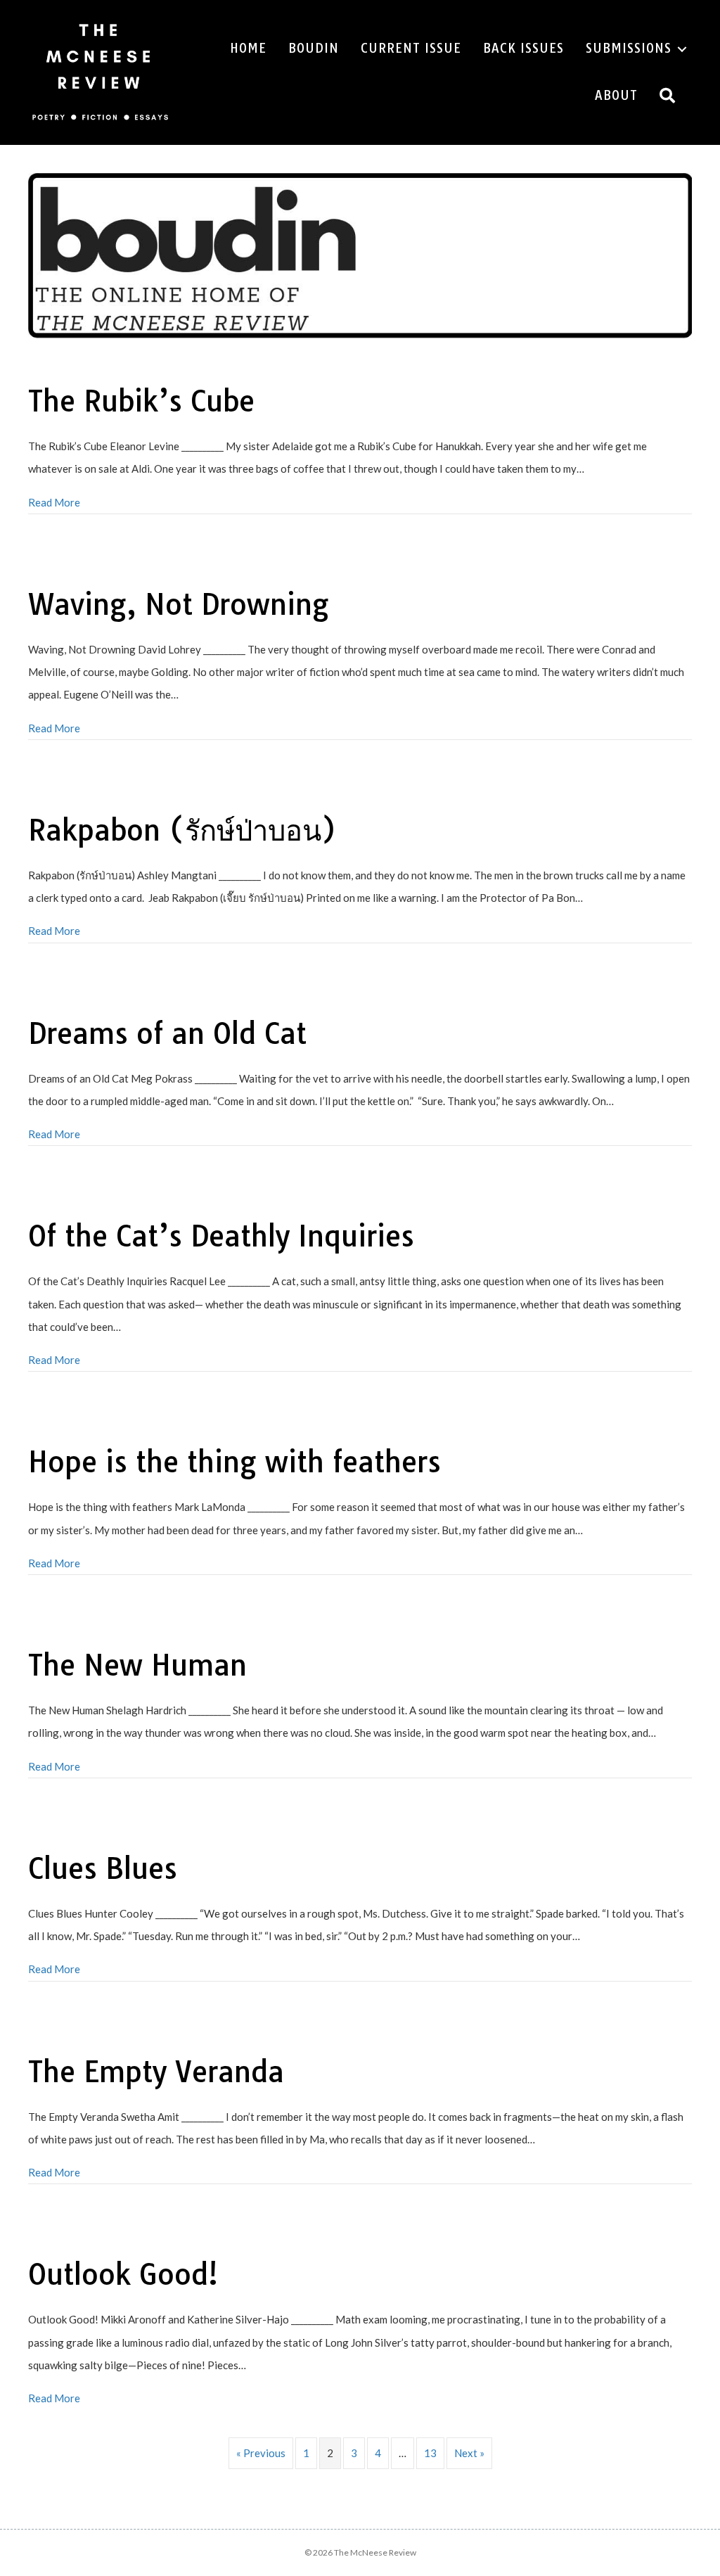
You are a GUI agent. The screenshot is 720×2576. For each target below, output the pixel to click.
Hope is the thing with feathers (234, 1462)
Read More (54, 502)
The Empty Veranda (156, 2072)
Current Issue (411, 48)
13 (430, 2453)
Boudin (314, 48)
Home (248, 48)
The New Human (137, 1665)
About (616, 95)
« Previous (261, 2453)
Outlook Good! (123, 2274)
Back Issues (523, 48)
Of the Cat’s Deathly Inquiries (221, 1236)
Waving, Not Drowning (179, 604)
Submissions (629, 48)
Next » (469, 2453)
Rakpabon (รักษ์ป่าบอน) (182, 830)
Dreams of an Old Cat (167, 1033)
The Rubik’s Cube (141, 401)
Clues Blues (103, 1868)
